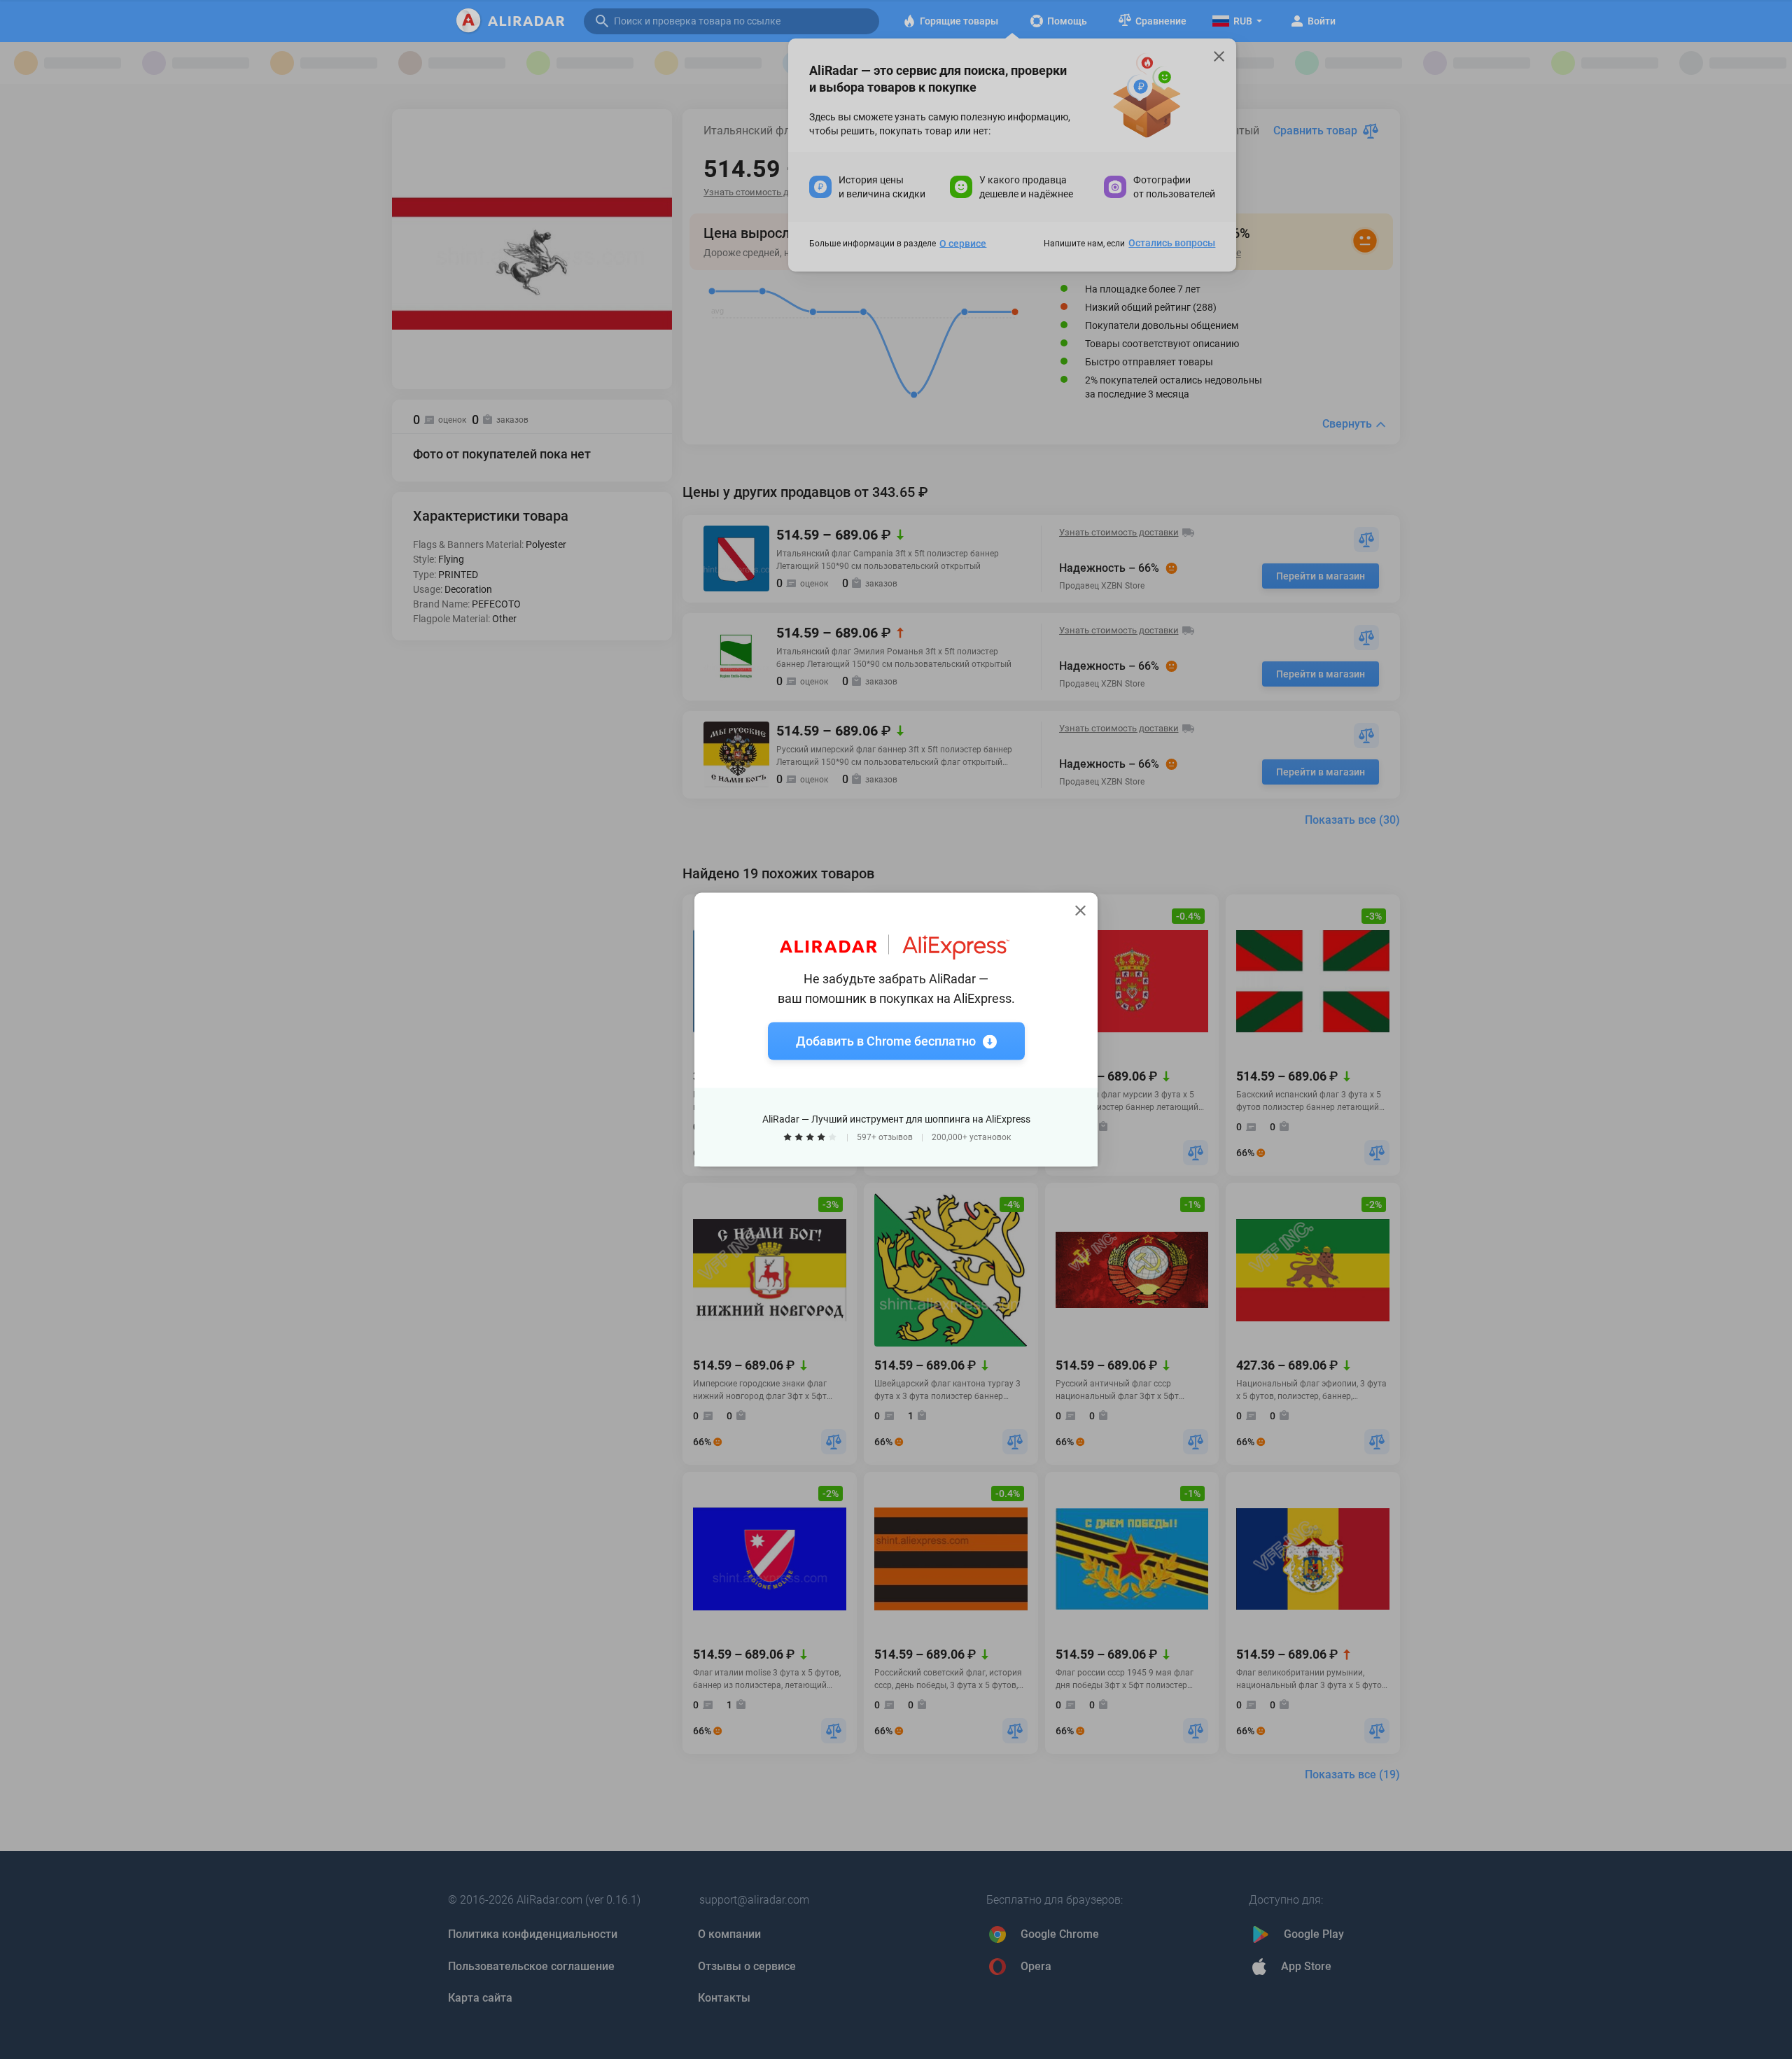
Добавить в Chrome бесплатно (886, 1041)
